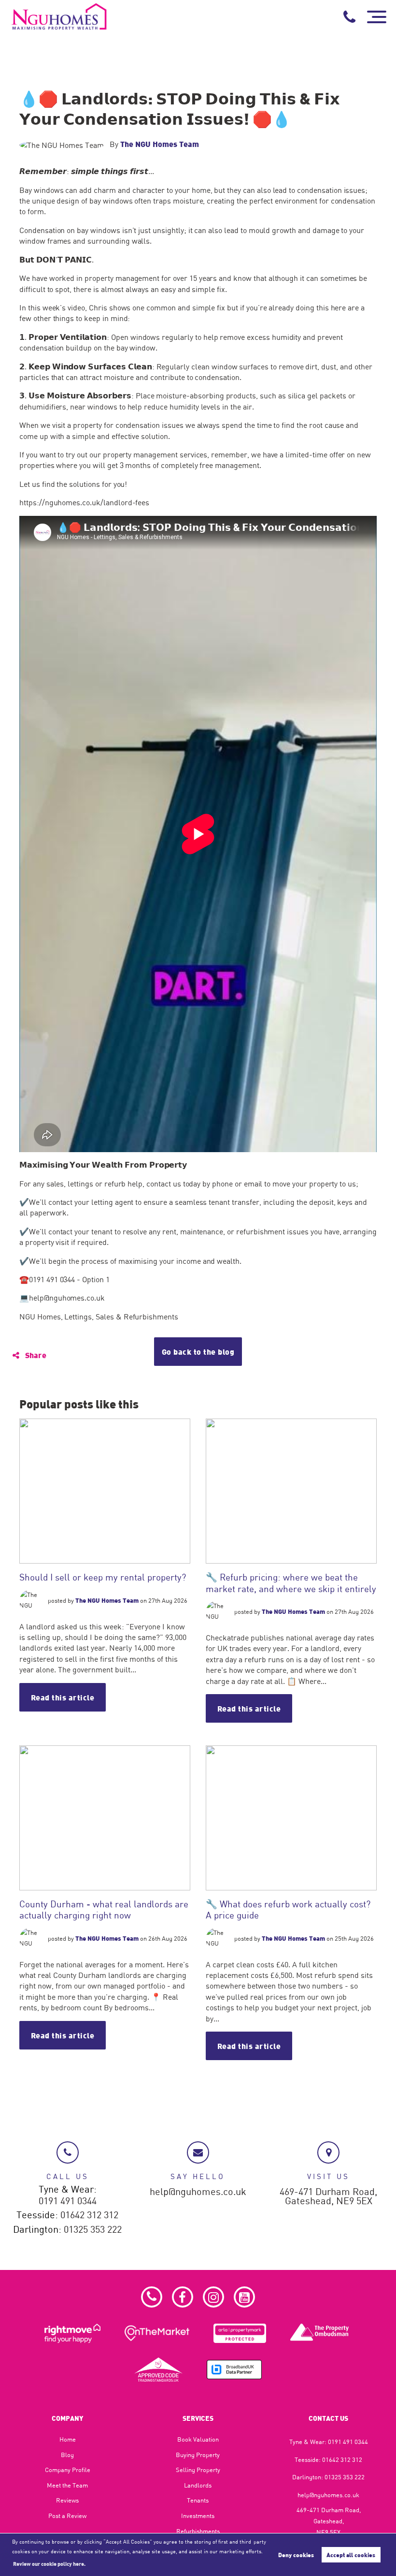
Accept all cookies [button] (351, 2555)
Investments (198, 2516)
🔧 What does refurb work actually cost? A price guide (288, 1909)
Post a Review (67, 2516)
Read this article (63, 1697)
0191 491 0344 (68, 2201)
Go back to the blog (198, 1352)
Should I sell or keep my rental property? (103, 1577)
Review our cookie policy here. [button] (49, 2563)
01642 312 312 (89, 2215)
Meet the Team (67, 2485)
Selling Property (198, 2470)
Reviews (67, 2500)
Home (68, 2439)
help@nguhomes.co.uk (198, 2192)
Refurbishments (198, 2531)
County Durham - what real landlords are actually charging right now (104, 1909)
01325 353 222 (93, 2230)
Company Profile (68, 2470)
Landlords (198, 2485)
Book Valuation (198, 2439)
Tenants (198, 2500)
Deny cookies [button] (296, 2555)
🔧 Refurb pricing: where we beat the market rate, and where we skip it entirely (291, 1582)
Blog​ (67, 2455)
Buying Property (198, 2455)
